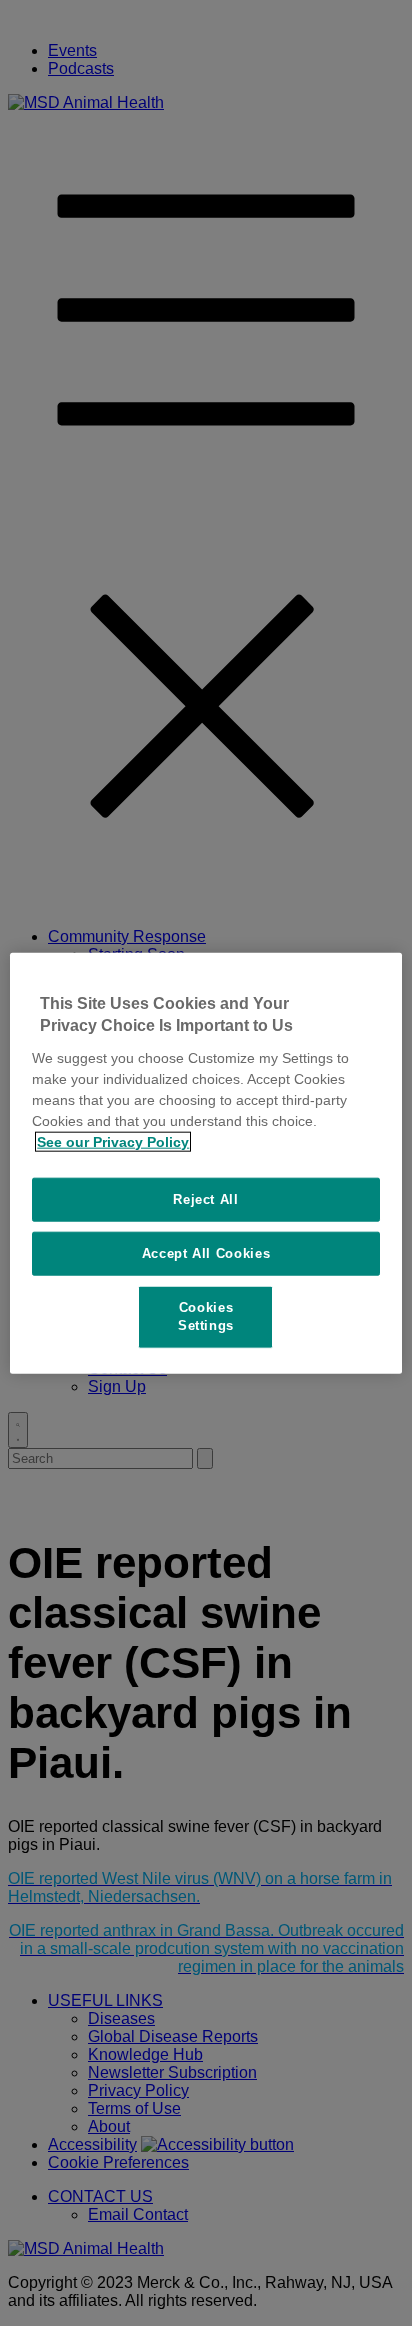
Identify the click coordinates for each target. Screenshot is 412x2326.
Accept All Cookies (206, 1253)
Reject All (206, 1198)
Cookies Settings (206, 1316)
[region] (205, 1163)
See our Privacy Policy (113, 1141)
